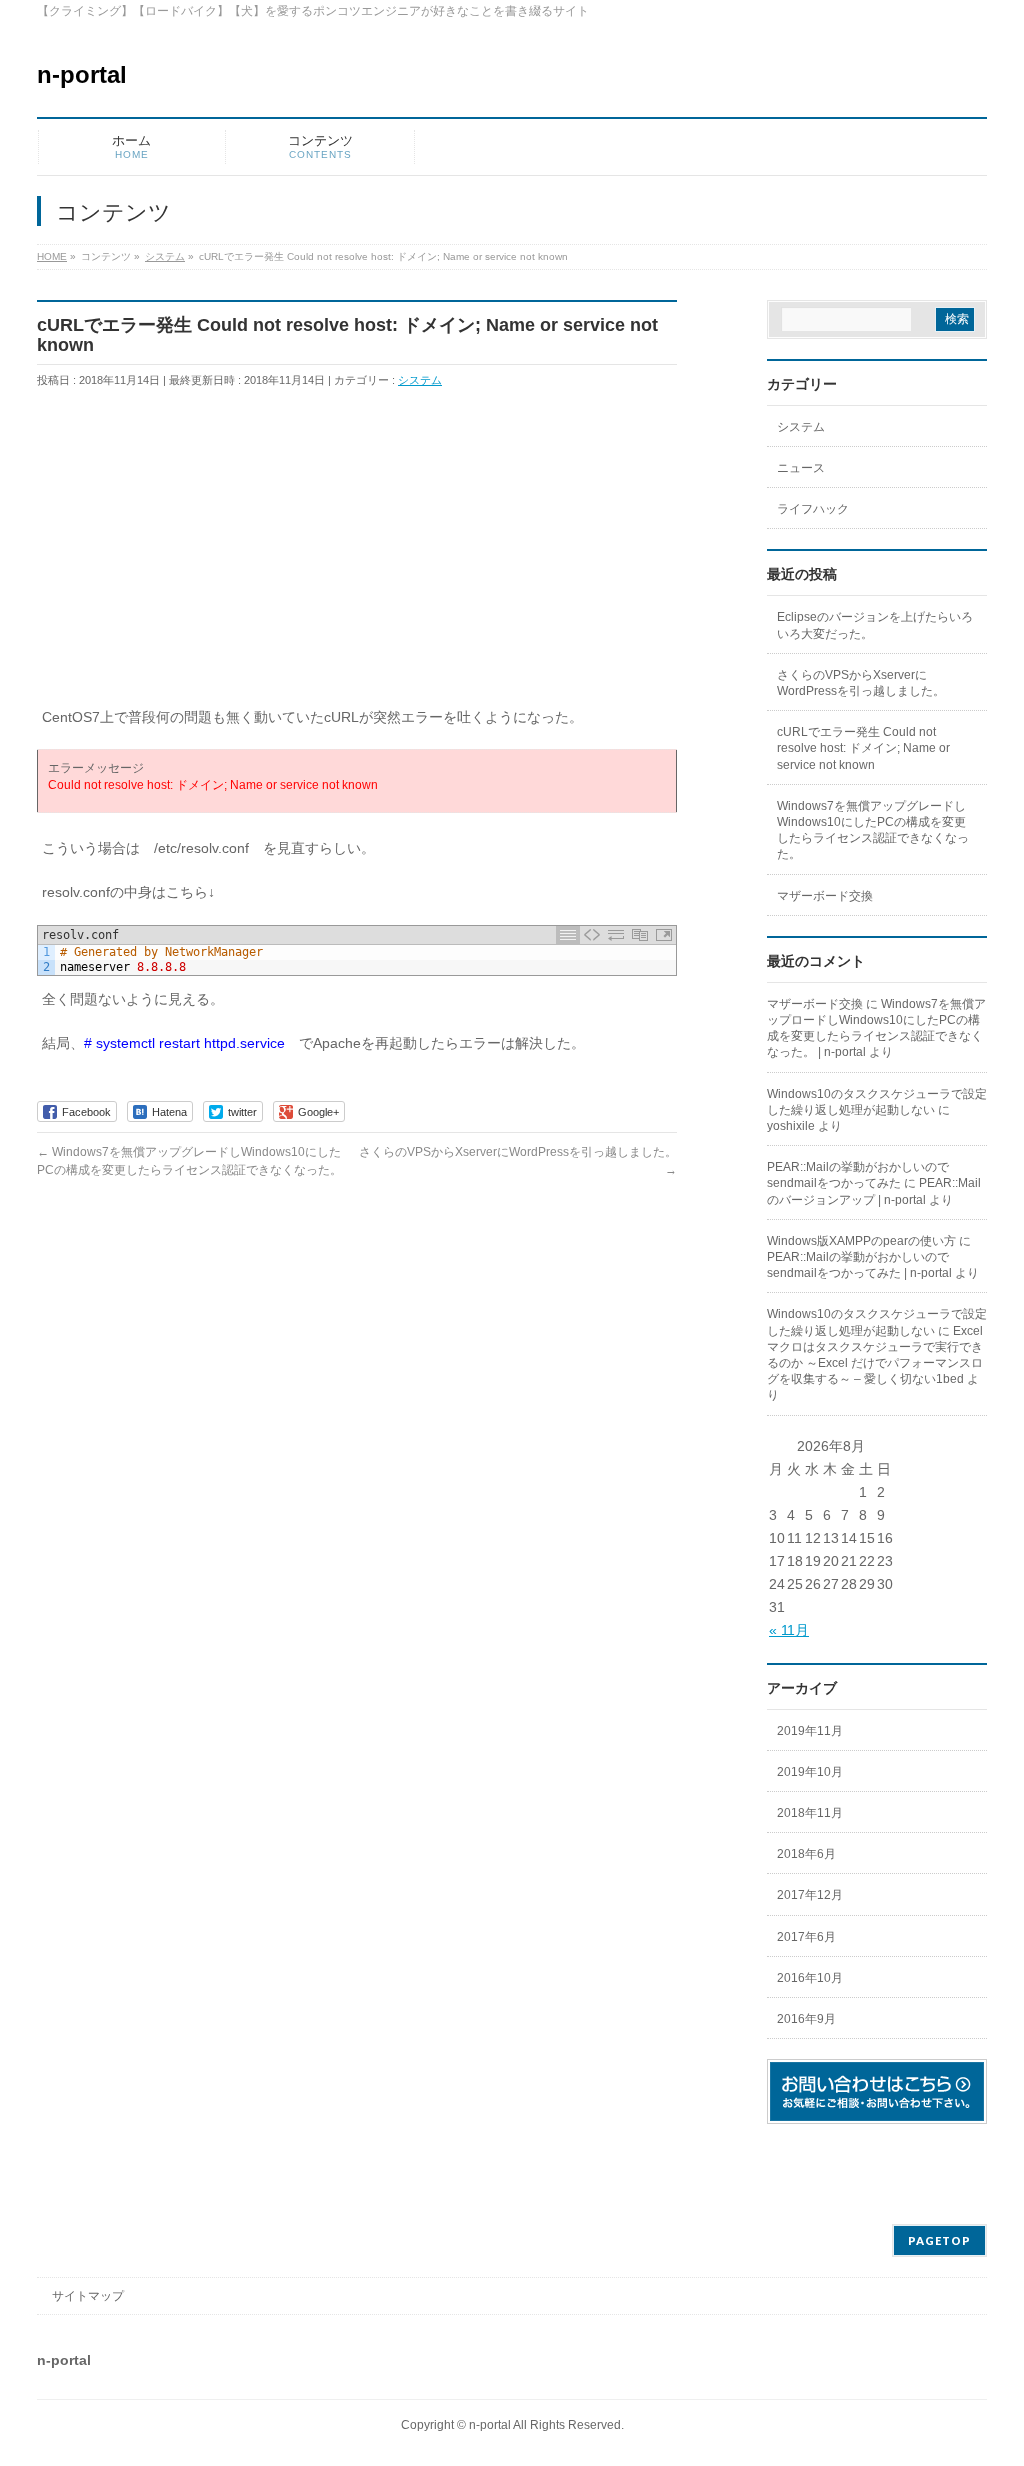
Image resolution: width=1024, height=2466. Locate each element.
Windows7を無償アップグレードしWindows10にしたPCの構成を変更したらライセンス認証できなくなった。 (873, 830)
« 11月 (789, 1630)
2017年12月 (810, 1895)
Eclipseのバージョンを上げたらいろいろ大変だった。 (875, 625)
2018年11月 (810, 1813)
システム (420, 380)
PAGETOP (939, 2240)
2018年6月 (806, 1854)
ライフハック (813, 509)
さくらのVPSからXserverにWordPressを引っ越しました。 (861, 683)
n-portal (82, 74)
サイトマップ (88, 2296)
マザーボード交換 (825, 896)
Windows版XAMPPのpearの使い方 (861, 1241)
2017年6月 (806, 1937)
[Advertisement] (357, 556)
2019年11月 (810, 1731)
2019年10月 (810, 1772)
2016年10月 (810, 1978)
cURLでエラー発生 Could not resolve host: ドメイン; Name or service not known (863, 748)
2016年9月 (806, 2019)
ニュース (801, 468)
